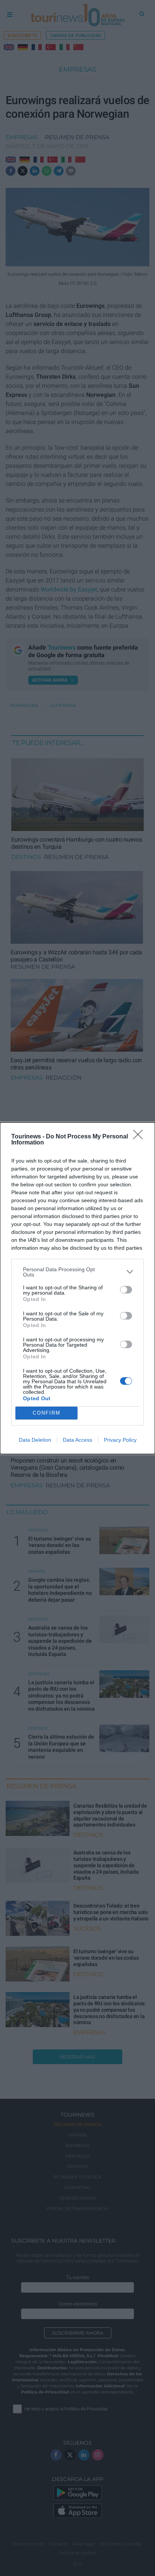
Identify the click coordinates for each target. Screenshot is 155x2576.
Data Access (77, 1440)
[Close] (140, 1137)
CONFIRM (47, 1413)
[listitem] (77, 1272)
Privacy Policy (120, 1440)
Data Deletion (35, 1440)
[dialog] (77, 1288)
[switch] (126, 1290)
